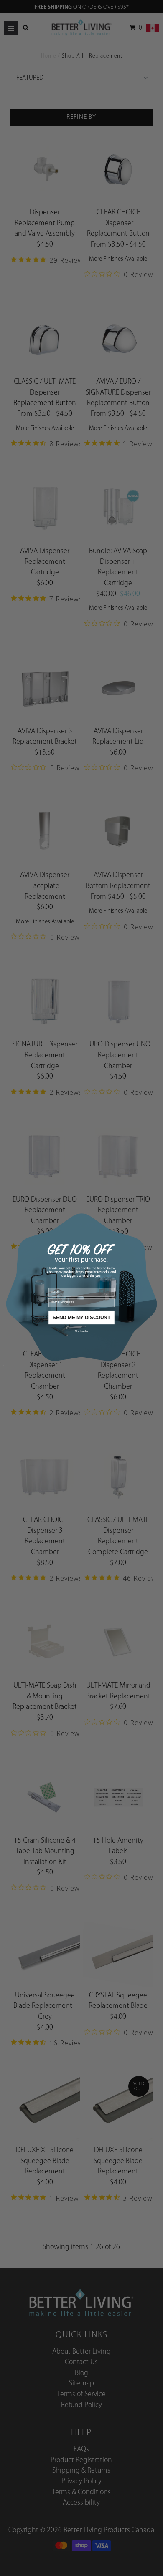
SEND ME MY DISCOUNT (81, 1317)
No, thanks (81, 1331)
